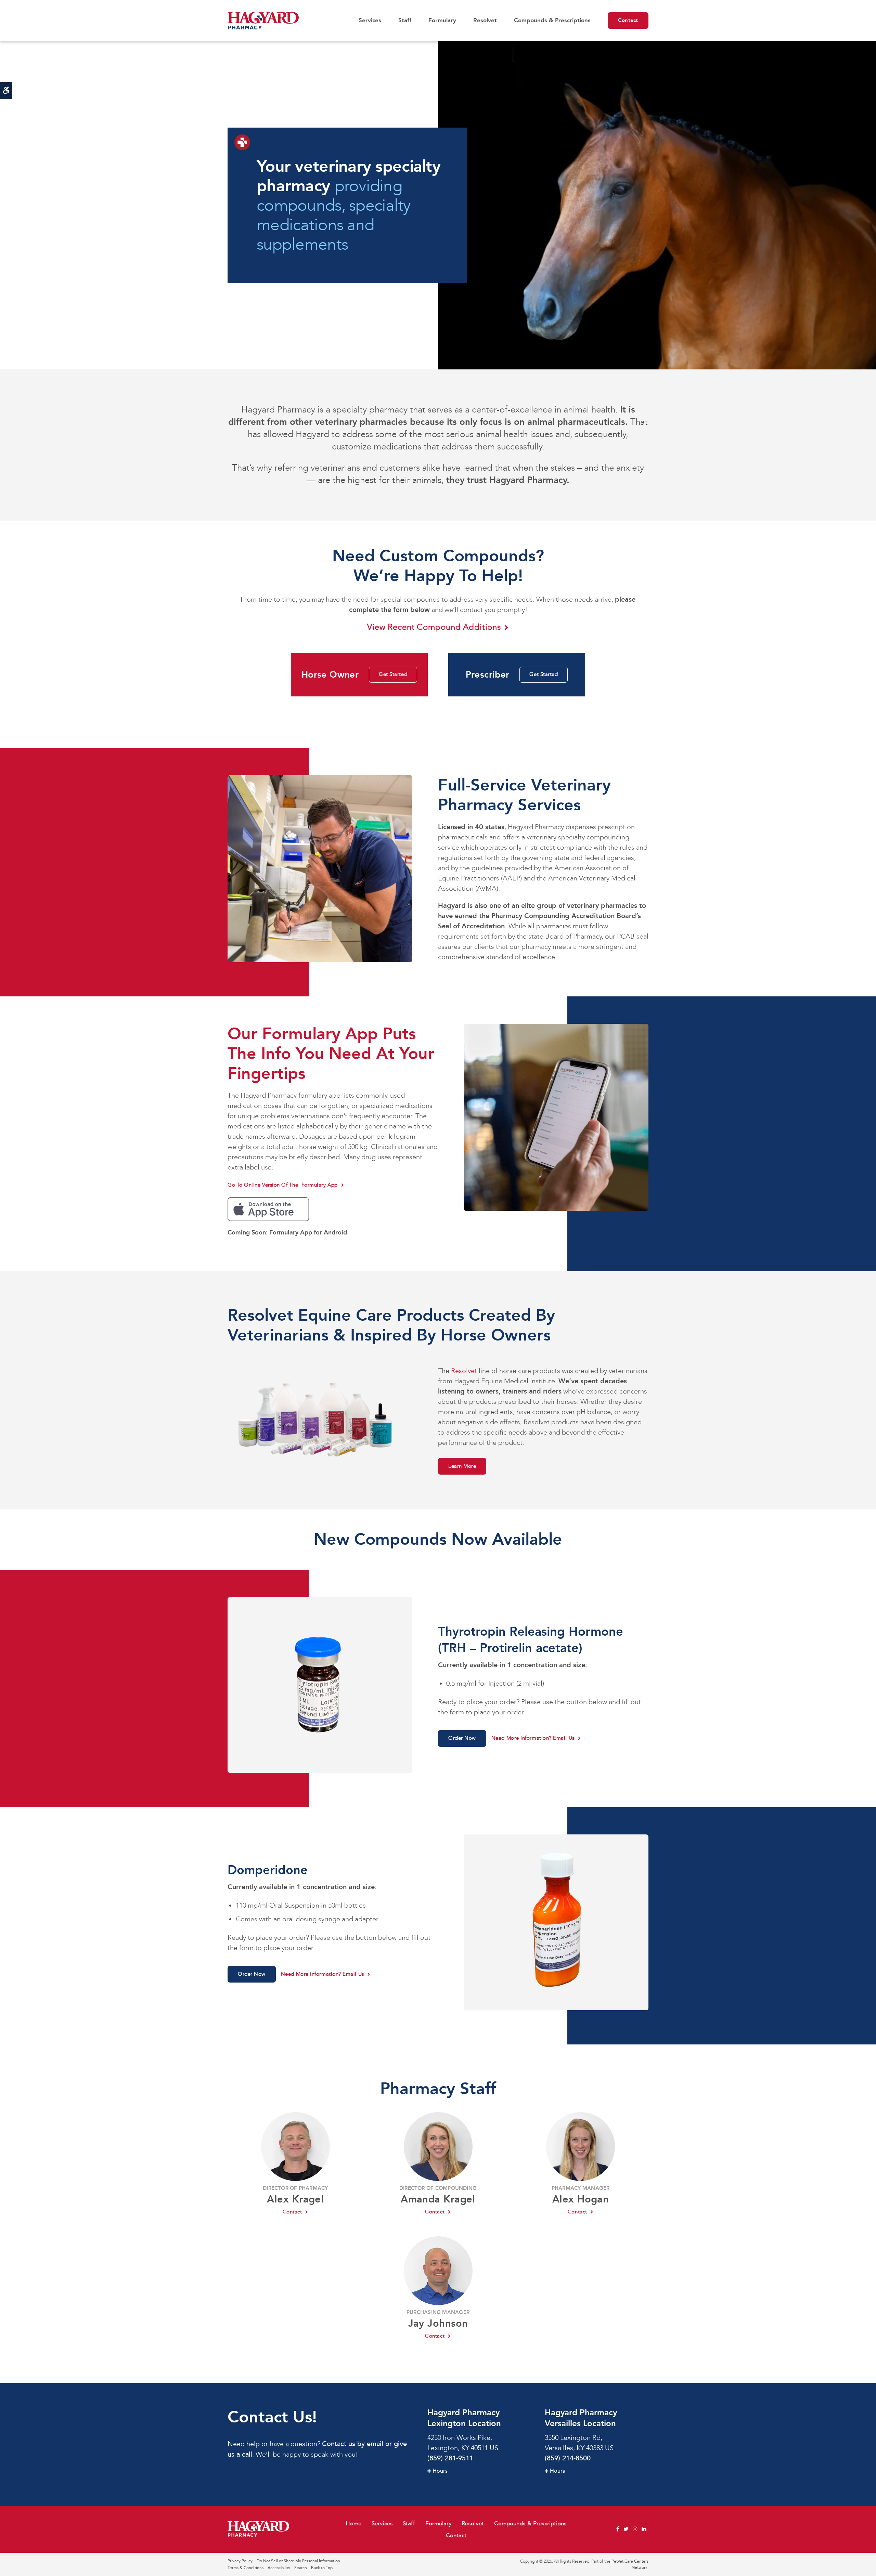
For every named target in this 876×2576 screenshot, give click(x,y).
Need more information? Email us (533, 1738)
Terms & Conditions (246, 2568)
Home (353, 2523)
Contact (628, 20)
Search (301, 2568)
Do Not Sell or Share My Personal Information (298, 2561)
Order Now (462, 1738)
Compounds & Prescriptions (552, 20)
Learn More (462, 1466)
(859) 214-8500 (568, 2458)
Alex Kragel (295, 2199)
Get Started (393, 674)
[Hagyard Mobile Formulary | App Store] (268, 1208)
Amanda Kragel (438, 2199)
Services (370, 20)
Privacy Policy (240, 2561)
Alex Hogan (581, 2199)
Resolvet (485, 20)
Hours (440, 2471)
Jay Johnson (438, 2323)
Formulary (442, 20)
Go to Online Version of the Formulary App (283, 1185)
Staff (405, 20)
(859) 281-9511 (450, 2458)
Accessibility (279, 2568)
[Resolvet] (320, 1419)
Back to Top (322, 2568)
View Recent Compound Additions (434, 627)
